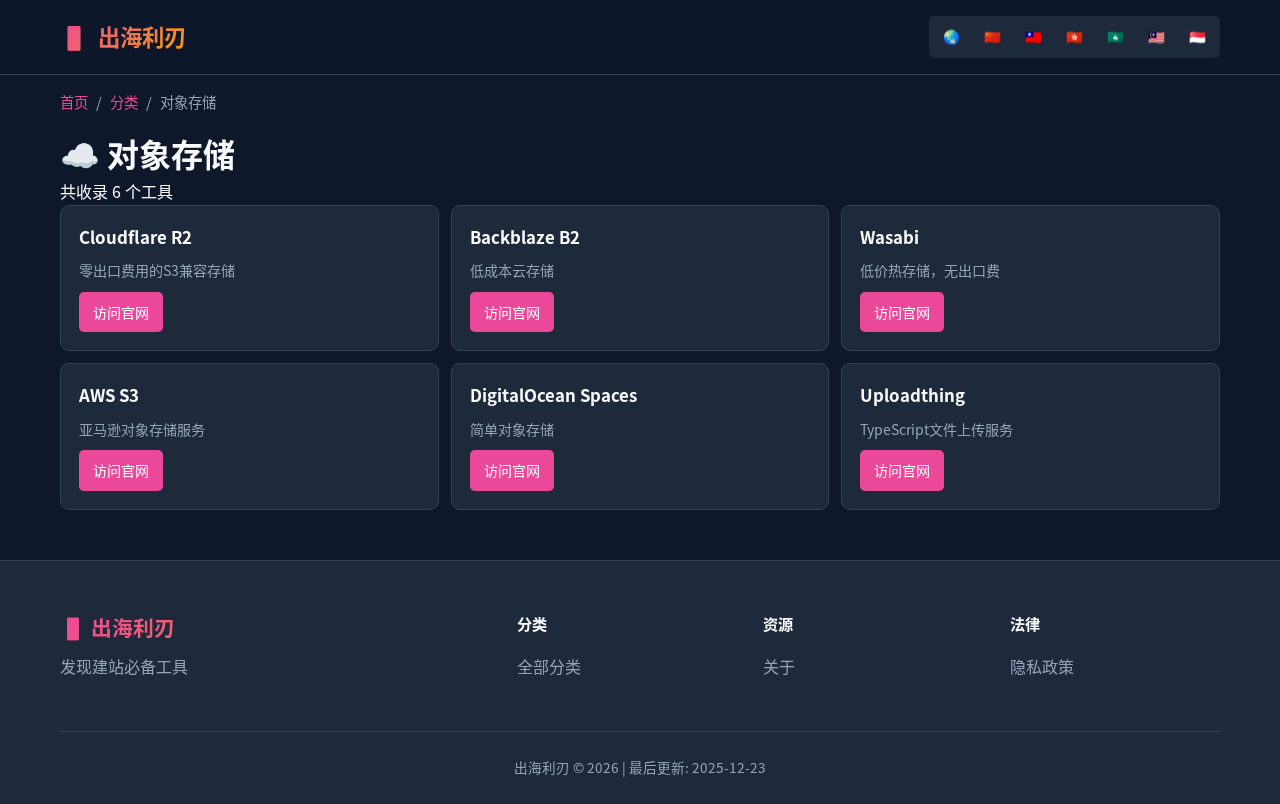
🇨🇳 (992, 36)
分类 (124, 101)
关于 (779, 666)
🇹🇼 (1033, 36)
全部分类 (549, 666)
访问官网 (121, 312)
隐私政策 (1042, 666)
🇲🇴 (1115, 36)
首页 (74, 101)
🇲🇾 (1156, 36)
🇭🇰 (1074, 36)
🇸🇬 (1197, 36)
